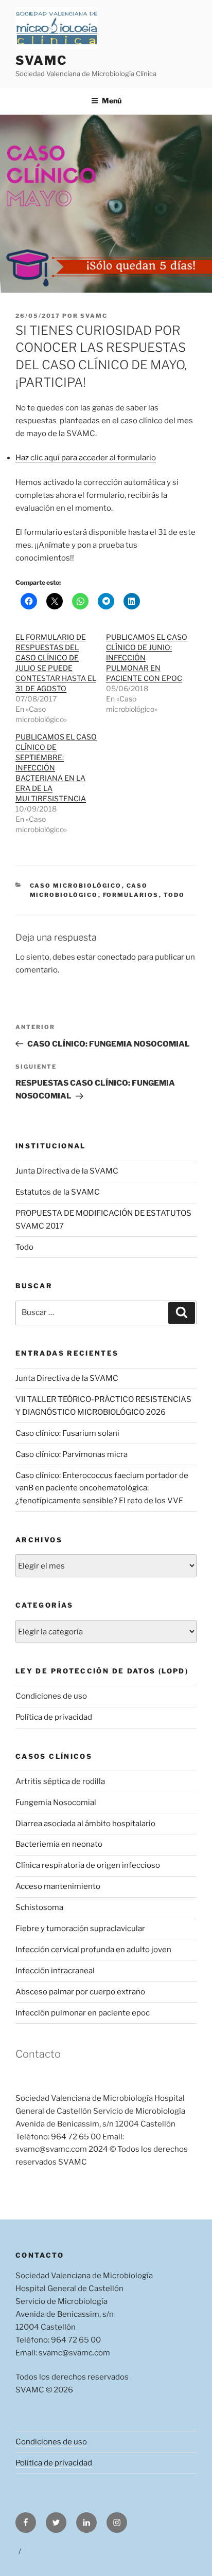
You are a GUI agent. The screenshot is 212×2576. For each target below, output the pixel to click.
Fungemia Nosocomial (56, 1803)
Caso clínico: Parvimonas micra (72, 1454)
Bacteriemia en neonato (59, 1844)
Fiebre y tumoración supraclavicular (80, 1929)
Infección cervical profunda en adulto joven (93, 1950)
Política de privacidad (54, 1717)
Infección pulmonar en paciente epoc (83, 2013)
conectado (117, 957)
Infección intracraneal (55, 1971)
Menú (112, 101)
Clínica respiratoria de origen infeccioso (88, 1865)
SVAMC (41, 60)
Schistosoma (39, 1907)
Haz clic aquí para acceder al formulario (86, 458)
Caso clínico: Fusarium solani (67, 1433)
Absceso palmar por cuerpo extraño (80, 1992)
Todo (174, 895)
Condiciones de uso (51, 1696)
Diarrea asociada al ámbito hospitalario (85, 1824)
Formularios (131, 895)
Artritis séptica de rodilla (60, 1781)
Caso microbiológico (76, 886)
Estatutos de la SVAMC (58, 1192)
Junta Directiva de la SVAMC (67, 1171)
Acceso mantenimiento (58, 1886)
